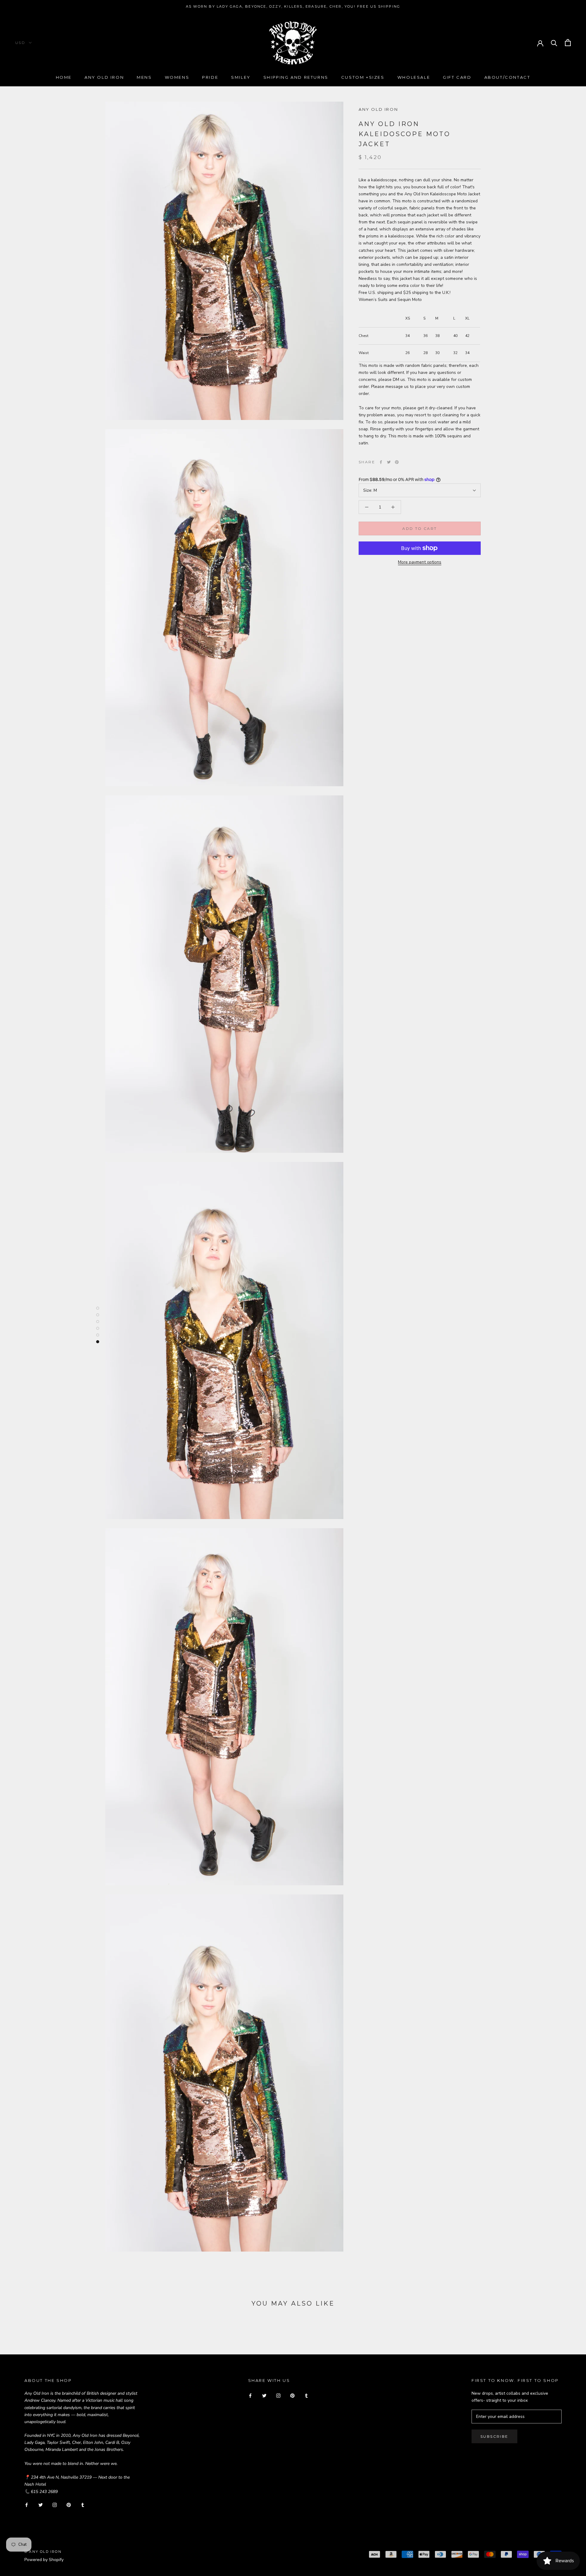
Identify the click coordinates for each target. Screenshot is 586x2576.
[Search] (554, 43)
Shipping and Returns (296, 77)
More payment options (420, 562)
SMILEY (241, 77)
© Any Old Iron (43, 2552)
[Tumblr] (83, 2505)
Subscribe (494, 2436)
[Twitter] (389, 462)
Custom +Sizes (363, 77)
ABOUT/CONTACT (507, 77)
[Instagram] (55, 2505)
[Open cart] (568, 43)
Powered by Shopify (44, 2560)
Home (64, 77)
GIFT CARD (457, 77)
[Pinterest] (397, 462)
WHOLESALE (414, 77)
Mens (144, 77)
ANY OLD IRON (378, 109)
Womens (177, 77)
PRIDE (210, 77)
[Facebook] (381, 462)
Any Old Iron (104, 77)
